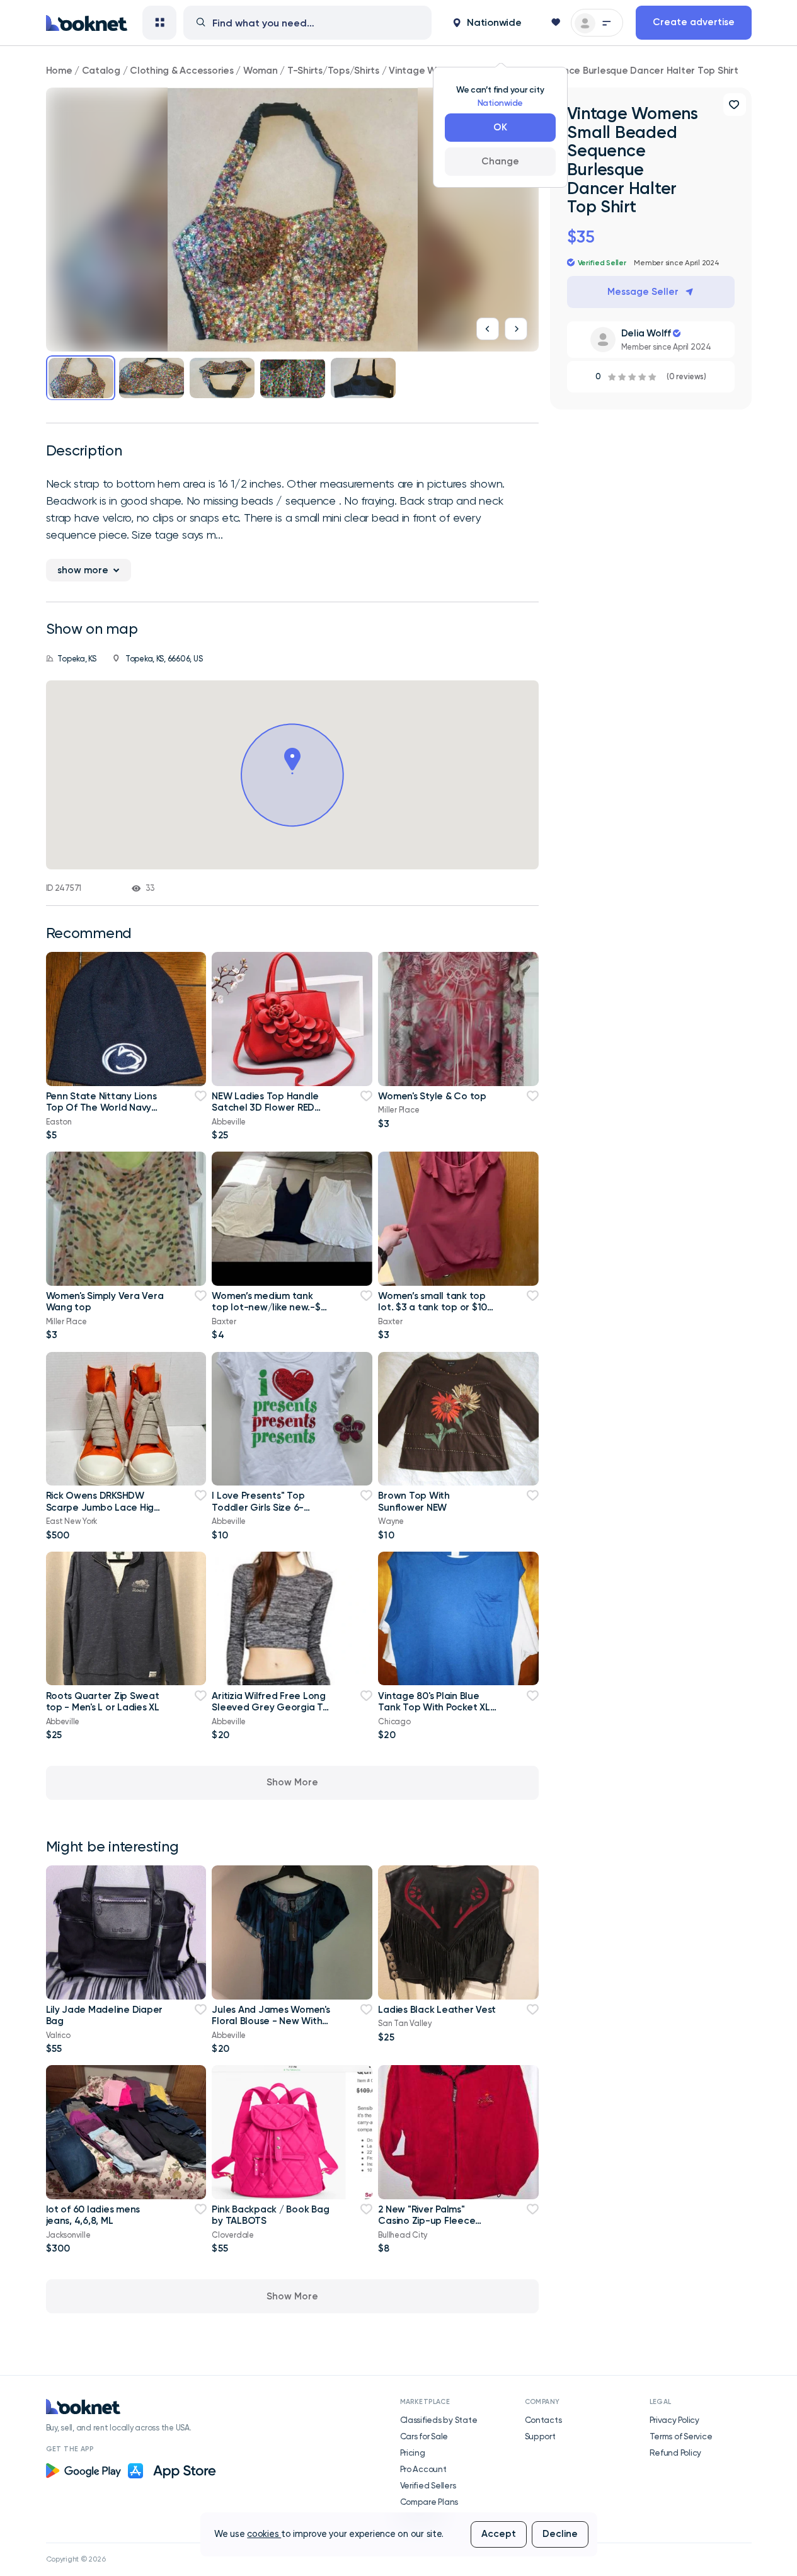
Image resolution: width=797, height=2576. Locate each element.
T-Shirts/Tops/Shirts (333, 71)
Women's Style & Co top (432, 1096)
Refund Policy (676, 2453)
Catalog (101, 71)
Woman (261, 71)
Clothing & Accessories (181, 71)
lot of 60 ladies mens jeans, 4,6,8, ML (93, 2215)
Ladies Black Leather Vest (437, 2010)
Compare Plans (429, 2502)
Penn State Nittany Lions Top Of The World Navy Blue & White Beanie (101, 1108)
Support (540, 2436)
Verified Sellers (428, 2485)
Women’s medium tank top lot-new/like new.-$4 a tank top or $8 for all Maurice (269, 1313)
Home (59, 71)
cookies (264, 2534)
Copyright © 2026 (76, 2559)
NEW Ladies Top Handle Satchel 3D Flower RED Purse (265, 1108)
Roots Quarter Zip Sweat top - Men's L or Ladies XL (103, 1702)
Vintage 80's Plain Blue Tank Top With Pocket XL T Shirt (434, 1708)
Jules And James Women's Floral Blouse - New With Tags (271, 2021)
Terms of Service (681, 2436)
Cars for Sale (424, 2436)
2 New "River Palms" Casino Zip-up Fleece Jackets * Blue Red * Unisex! (427, 2227)
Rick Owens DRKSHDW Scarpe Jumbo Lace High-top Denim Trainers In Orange (105, 1513)
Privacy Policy (674, 2420)
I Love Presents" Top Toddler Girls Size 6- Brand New (258, 1507)
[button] (487, 23)
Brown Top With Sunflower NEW (414, 1501)
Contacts (543, 2420)
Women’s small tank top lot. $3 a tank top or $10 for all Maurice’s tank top (434, 1308)
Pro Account (423, 2469)
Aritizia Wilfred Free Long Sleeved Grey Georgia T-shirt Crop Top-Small (269, 1708)
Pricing (413, 2453)
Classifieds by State (439, 2420)
